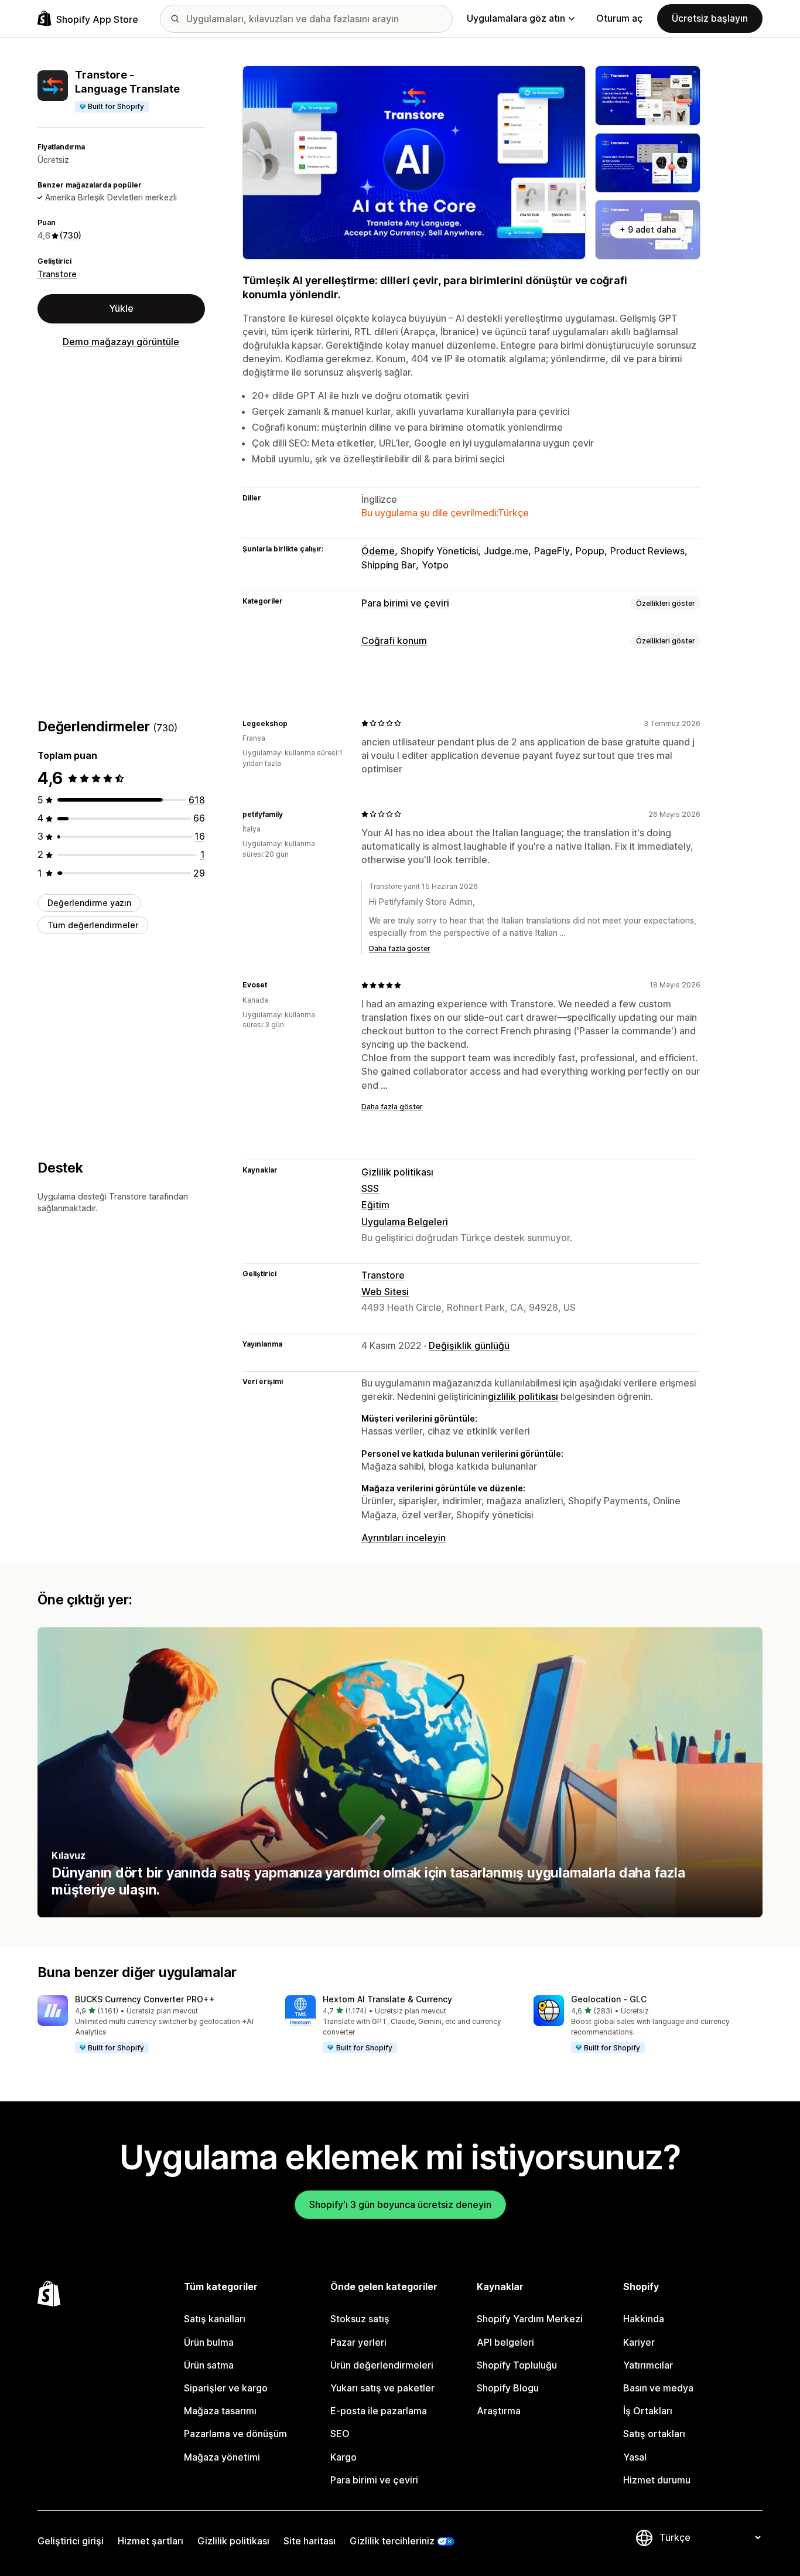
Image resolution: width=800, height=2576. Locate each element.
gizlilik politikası (523, 1396)
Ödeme (378, 551)
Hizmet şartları (151, 2541)
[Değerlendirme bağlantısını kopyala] (295, 723)
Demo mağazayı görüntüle (121, 342)
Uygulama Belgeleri (405, 1222)
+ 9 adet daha (648, 229)
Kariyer (639, 2342)
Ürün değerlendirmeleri (382, 2365)
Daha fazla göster (400, 948)
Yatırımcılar (648, 2365)
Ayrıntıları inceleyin (404, 1538)
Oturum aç (620, 18)
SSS (370, 1188)
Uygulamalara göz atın (516, 18)
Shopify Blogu (508, 2388)
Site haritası (310, 2541)
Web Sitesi (385, 1292)
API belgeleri (505, 2342)
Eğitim (375, 1205)
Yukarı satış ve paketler (382, 2388)
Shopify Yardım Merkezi (530, 2319)
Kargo (343, 2457)
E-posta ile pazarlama (379, 2411)
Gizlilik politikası (397, 1172)
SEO (340, 2434)
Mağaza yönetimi (222, 2457)
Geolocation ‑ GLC (609, 1999)
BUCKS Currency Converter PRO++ (145, 1999)
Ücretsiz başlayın (710, 18)
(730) (71, 235)
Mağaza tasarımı (220, 2411)
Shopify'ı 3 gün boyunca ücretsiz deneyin (400, 2204)
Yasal (635, 2457)
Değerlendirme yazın (89, 903)
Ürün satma (209, 2365)
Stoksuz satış (360, 2319)
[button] (152, 2025)
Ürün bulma (209, 2342)
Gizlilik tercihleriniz (392, 2541)
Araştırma (499, 2411)
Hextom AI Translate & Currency (387, 1999)
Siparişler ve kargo (226, 2388)
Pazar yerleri (358, 2342)
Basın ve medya (658, 2388)
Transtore (57, 274)
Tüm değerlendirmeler (93, 925)
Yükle (121, 308)
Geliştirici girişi (71, 2541)
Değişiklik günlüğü (469, 1345)
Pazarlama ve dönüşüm (235, 2434)
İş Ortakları (648, 2411)
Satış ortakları (654, 2434)
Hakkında (644, 2319)
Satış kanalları (215, 2319)
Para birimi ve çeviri (405, 603)
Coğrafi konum (394, 640)
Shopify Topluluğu (517, 2365)
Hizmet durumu (657, 2480)
